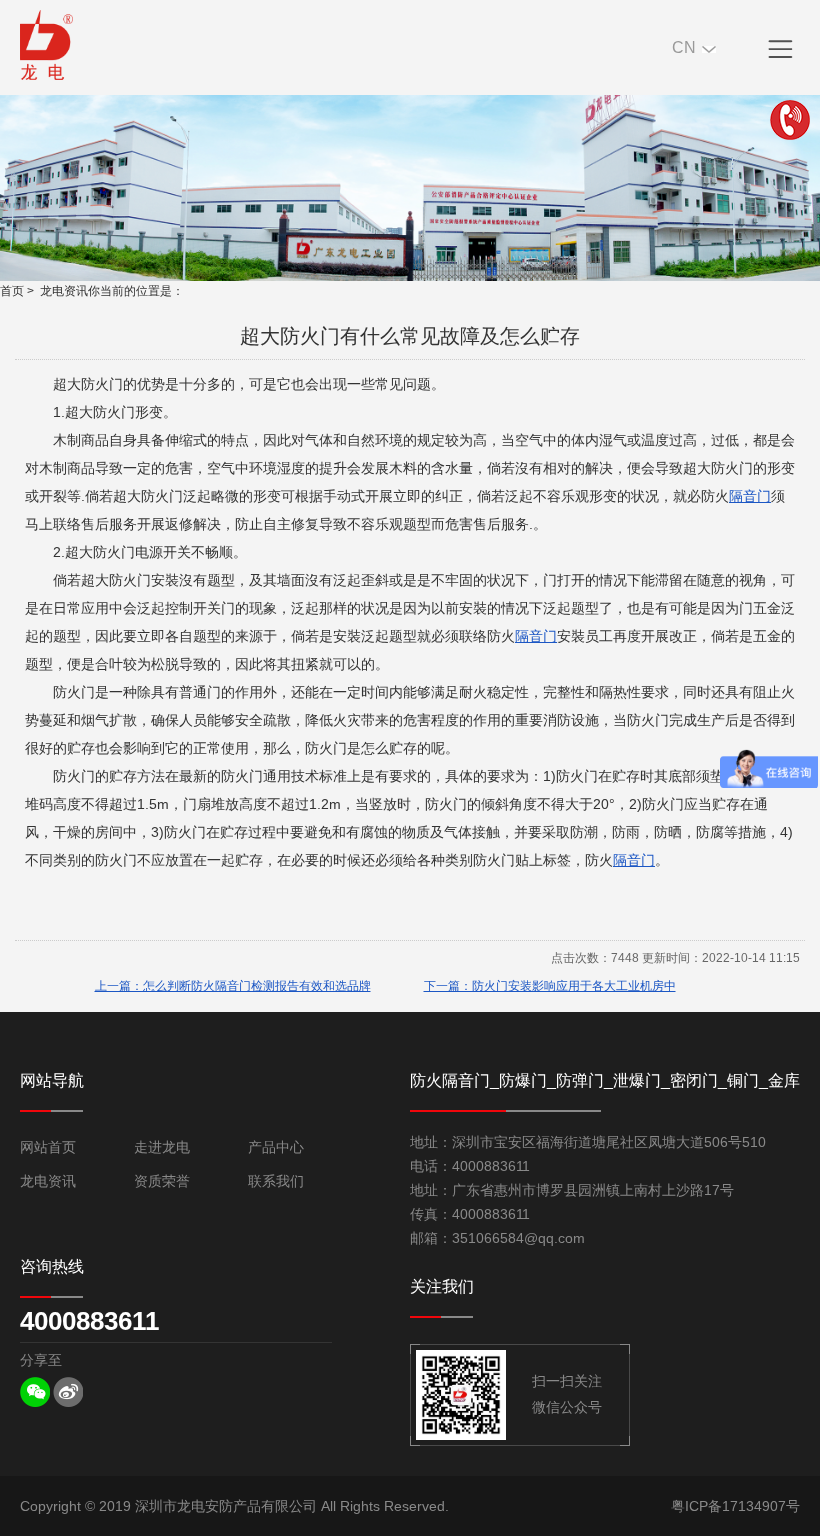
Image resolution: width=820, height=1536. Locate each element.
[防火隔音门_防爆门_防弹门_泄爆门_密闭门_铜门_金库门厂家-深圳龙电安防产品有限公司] (46, 45)
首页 (12, 291)
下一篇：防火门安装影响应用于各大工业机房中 (550, 986)
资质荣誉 (162, 1181)
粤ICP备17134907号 (735, 1506)
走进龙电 (162, 1147)
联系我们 (276, 1181)
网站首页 (48, 1147)
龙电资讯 (64, 291)
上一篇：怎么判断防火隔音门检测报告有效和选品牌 (233, 986)
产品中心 (276, 1147)
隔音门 (750, 496)
